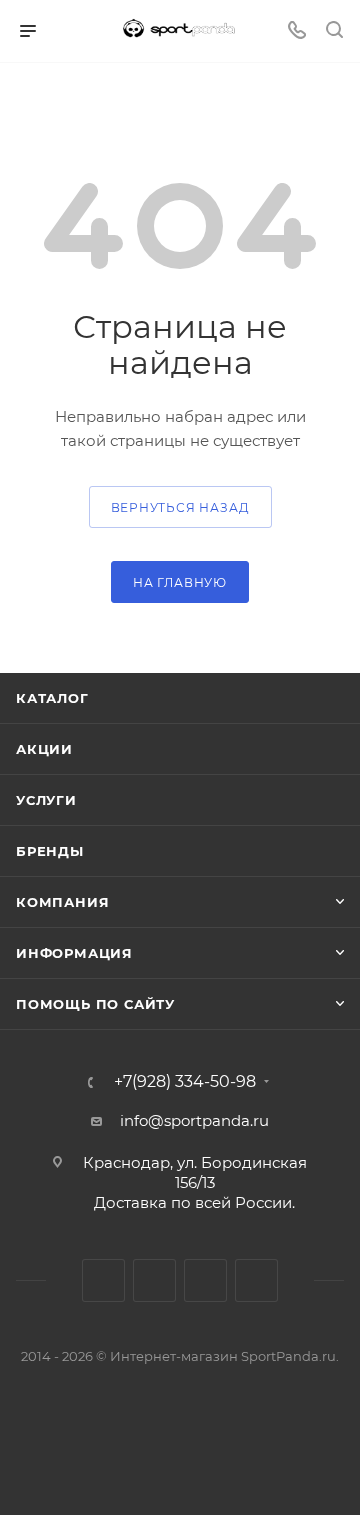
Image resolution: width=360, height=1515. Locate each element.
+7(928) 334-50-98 (185, 1082)
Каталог (52, 698)
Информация (74, 953)
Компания (62, 902)
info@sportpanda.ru (194, 1120)
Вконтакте (103, 1280)
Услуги (46, 800)
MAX (205, 1280)
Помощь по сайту (95, 1004)
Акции (44, 749)
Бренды (50, 851)
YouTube (154, 1280)
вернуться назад (180, 507)
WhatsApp (256, 1280)
